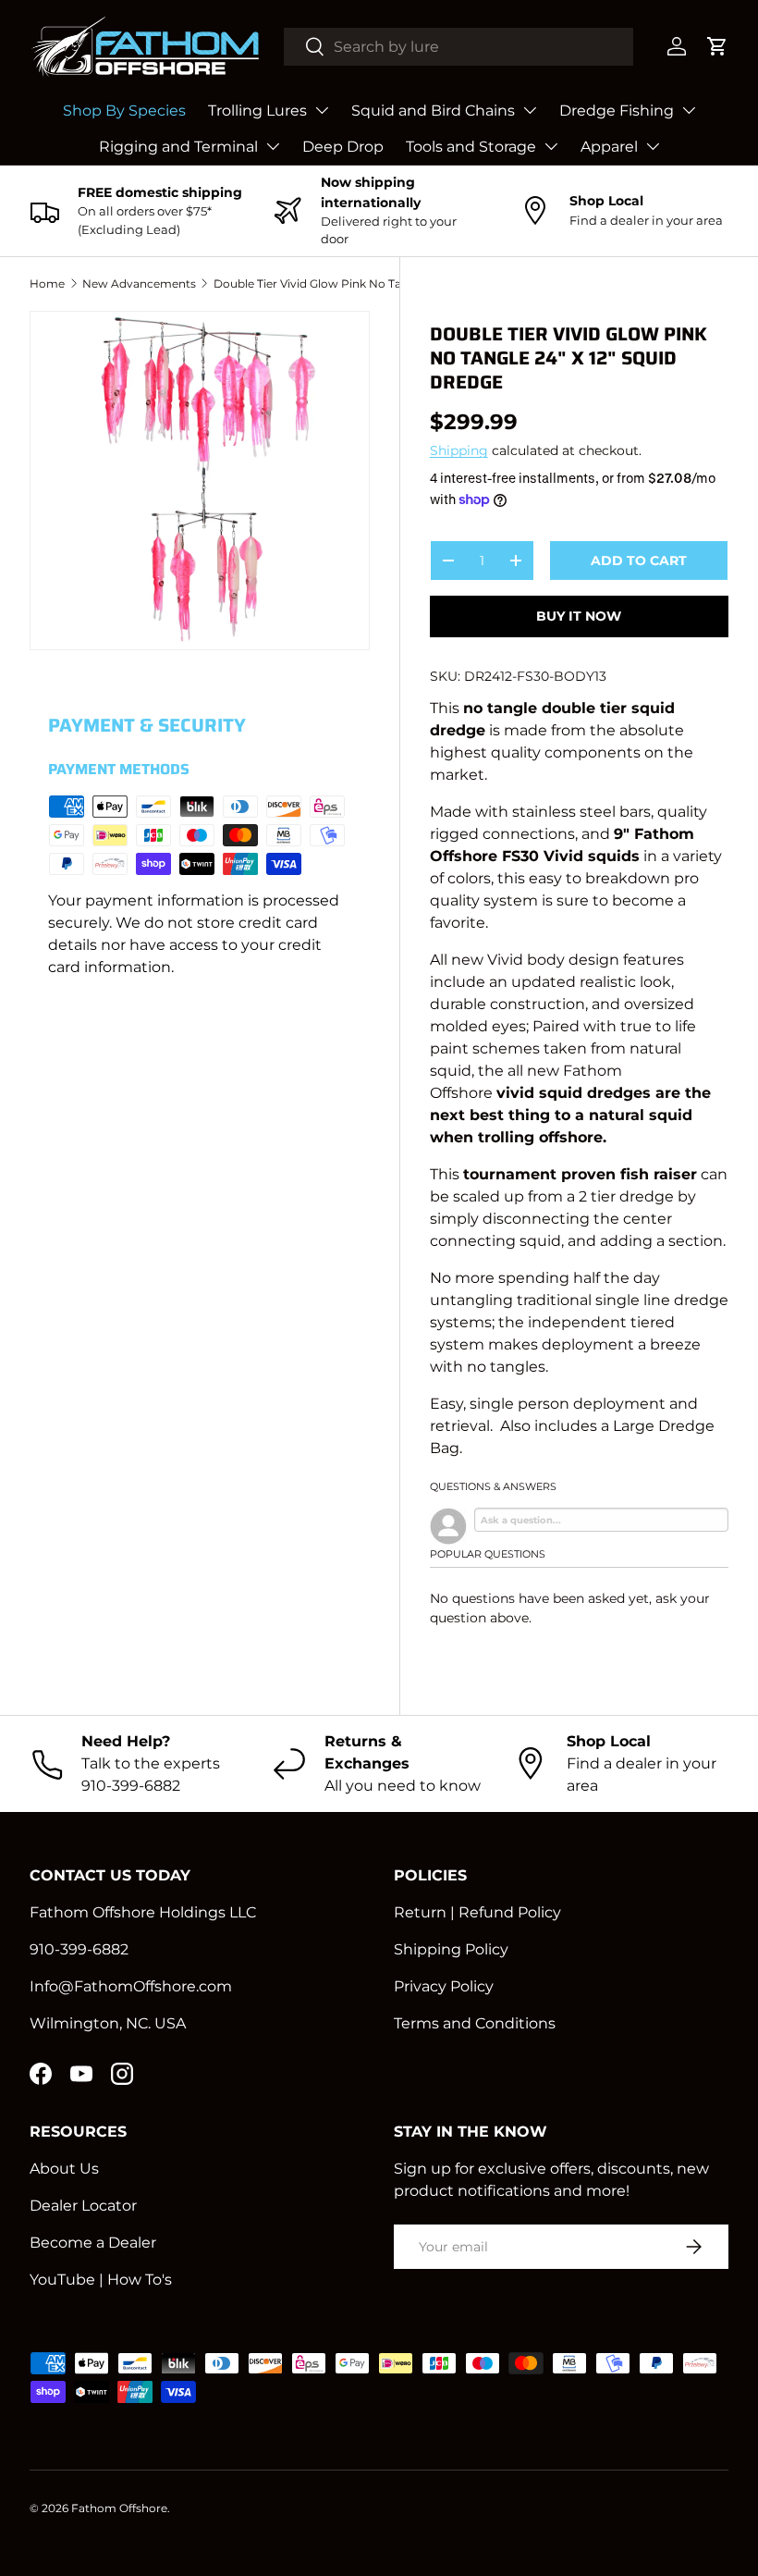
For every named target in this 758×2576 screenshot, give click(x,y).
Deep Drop (343, 147)
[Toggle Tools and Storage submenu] (551, 146)
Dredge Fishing (617, 111)
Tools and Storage (471, 147)
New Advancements (139, 283)
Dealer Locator (83, 2206)
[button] (717, 46)
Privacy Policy (444, 1986)
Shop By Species (124, 111)
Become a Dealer (93, 2243)
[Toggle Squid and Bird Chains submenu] (530, 110)
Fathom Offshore (119, 2508)
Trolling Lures (257, 111)
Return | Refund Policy (477, 1912)
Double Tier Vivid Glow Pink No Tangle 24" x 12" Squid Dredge (324, 283)
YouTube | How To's (101, 2280)
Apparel (609, 147)
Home (47, 283)
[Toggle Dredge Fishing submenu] (689, 110)
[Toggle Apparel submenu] (653, 146)
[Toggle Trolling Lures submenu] (322, 110)
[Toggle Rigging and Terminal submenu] (273, 146)
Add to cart (639, 561)
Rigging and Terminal (178, 147)
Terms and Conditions (475, 2023)
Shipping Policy (451, 1949)
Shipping (459, 450)
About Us (64, 2169)
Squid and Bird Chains (433, 111)
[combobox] (459, 47)
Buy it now (579, 616)
